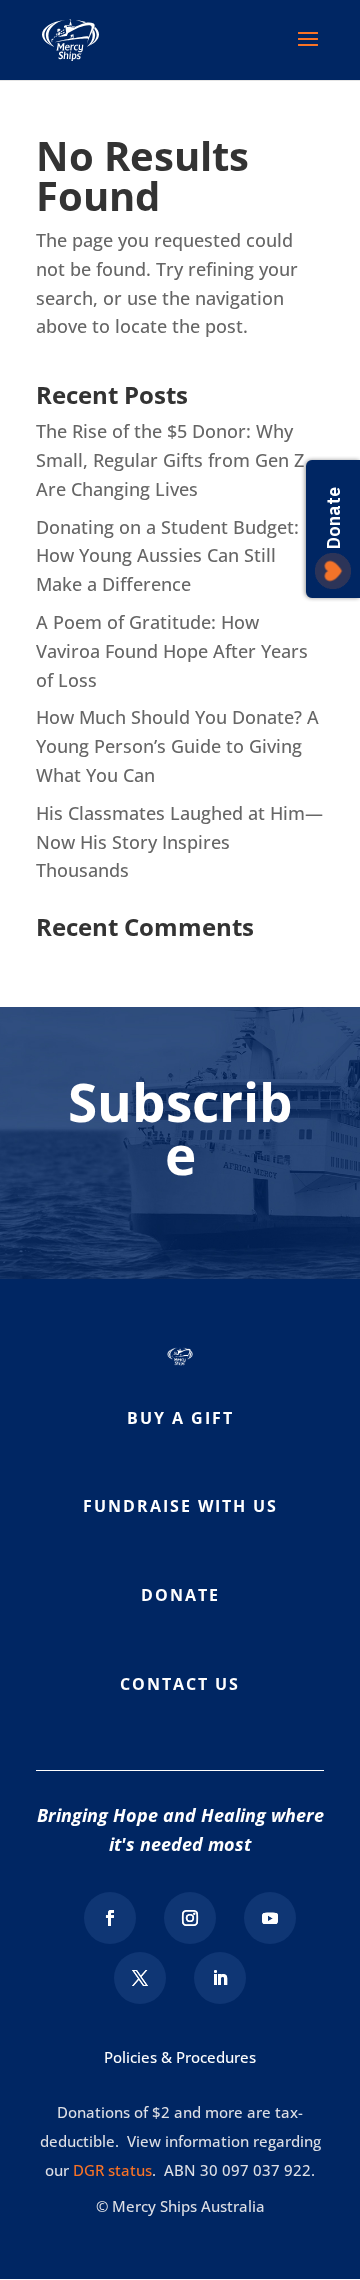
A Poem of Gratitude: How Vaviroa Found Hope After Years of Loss (172, 651)
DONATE (180, 1595)
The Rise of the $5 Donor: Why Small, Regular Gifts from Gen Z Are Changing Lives (170, 460)
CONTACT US (180, 1684)
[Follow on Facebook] (110, 1918)
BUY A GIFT (180, 1418)
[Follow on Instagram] (190, 1918)
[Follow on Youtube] (270, 1918)
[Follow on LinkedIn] (220, 1978)
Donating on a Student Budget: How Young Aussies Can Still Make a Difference (167, 556)
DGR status (112, 2170)
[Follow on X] (140, 1978)
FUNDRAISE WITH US (180, 1506)
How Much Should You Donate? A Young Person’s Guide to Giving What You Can (177, 746)
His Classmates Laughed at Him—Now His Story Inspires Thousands (179, 842)
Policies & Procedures (180, 2057)
